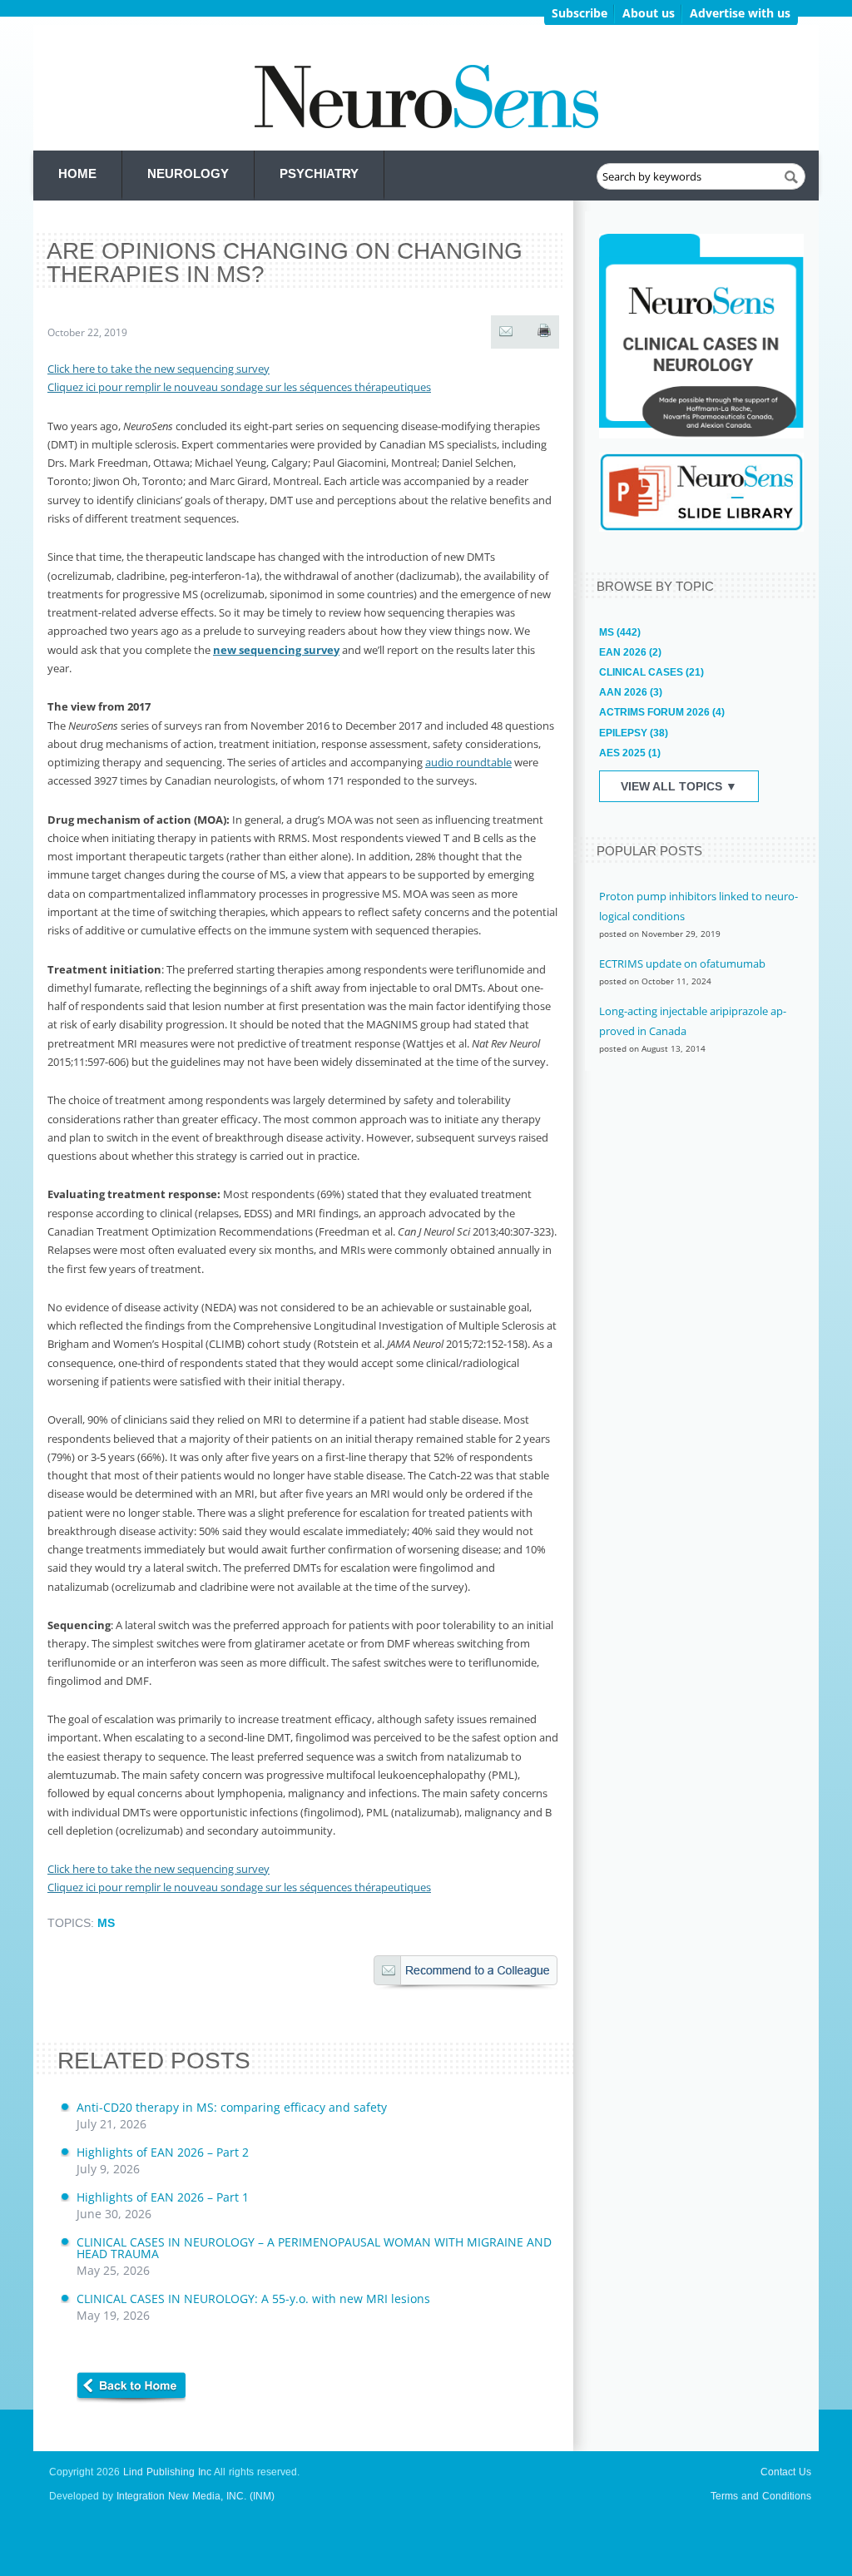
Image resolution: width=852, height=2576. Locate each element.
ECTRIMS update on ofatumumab (682, 964)
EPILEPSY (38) (634, 733)
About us (649, 13)
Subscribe (580, 13)
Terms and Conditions (761, 2496)
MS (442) (620, 632)
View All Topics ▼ (679, 786)
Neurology (188, 173)
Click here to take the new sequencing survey (159, 369)
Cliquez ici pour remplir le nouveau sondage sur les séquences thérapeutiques (239, 387)
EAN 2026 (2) (630, 652)
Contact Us (786, 2472)
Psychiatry (319, 173)
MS (106, 1923)
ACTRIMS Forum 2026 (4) (662, 712)
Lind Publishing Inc (167, 2472)
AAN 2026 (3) (631, 692)
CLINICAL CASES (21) (651, 672)
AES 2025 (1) (630, 753)
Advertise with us (740, 13)
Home (77, 173)
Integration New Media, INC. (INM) (196, 2496)
